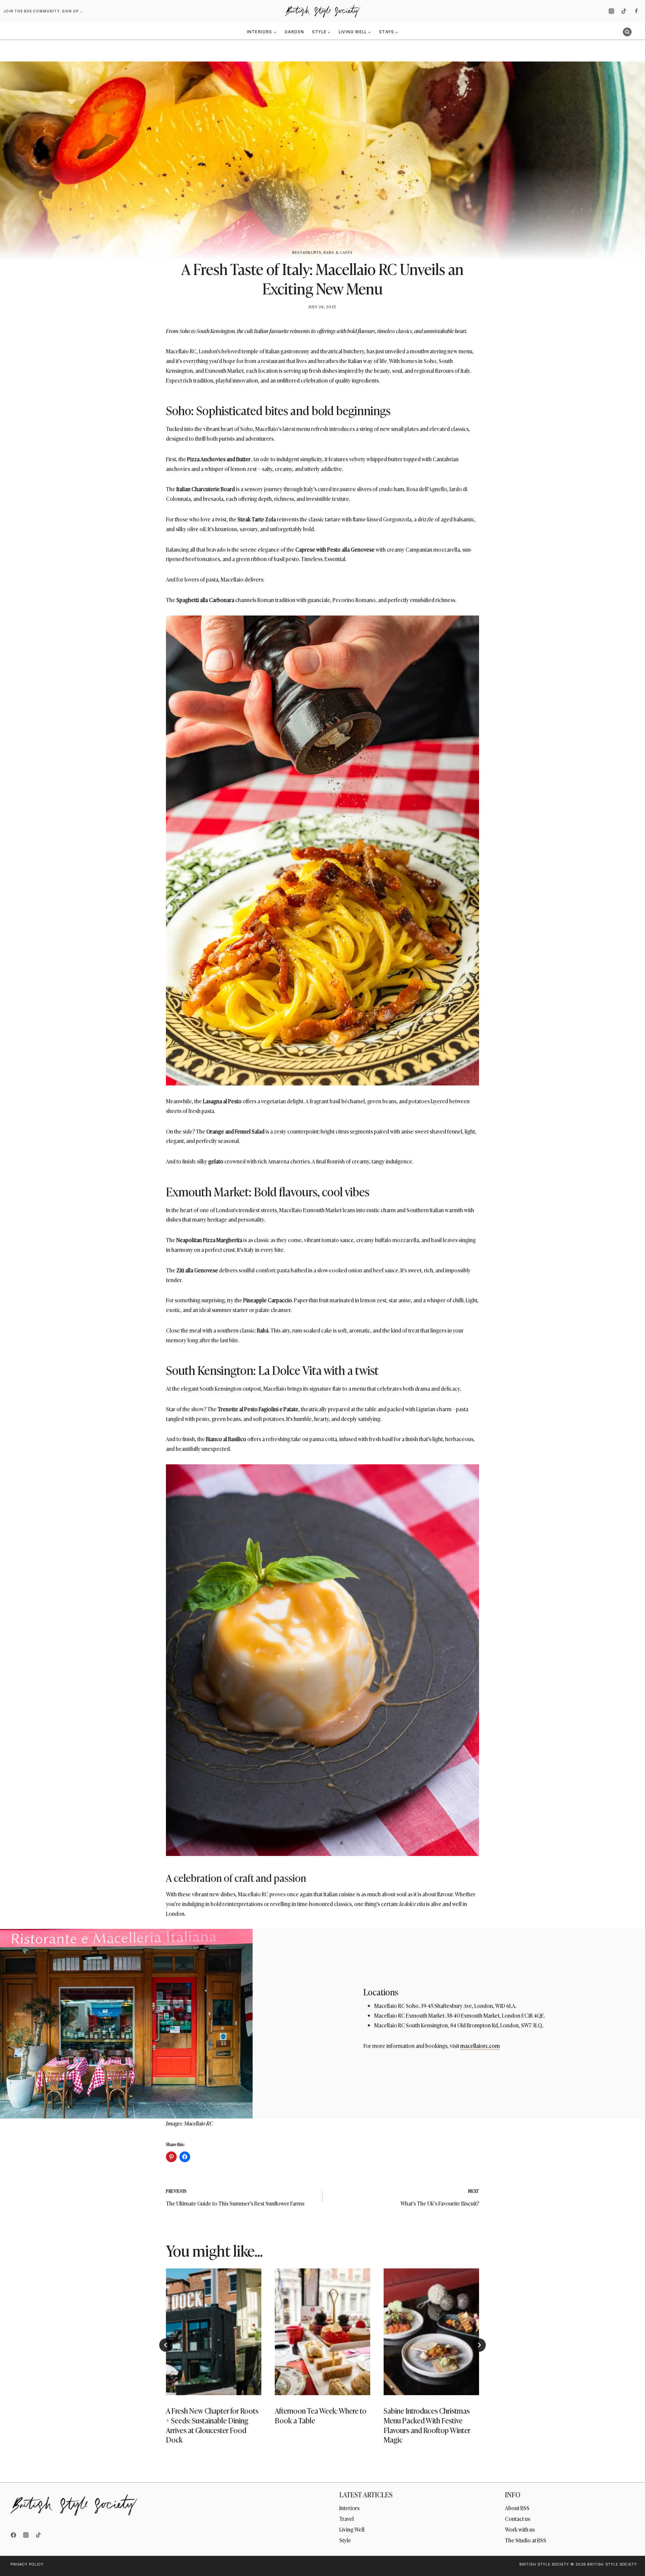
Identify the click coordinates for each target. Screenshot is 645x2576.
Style (345, 2540)
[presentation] (214, 2332)
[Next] (479, 2345)
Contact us (518, 2519)
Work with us (520, 2529)
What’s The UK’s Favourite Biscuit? (440, 2198)
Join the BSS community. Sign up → (44, 11)
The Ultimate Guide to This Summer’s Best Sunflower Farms (235, 2198)
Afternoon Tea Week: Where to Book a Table (321, 2415)
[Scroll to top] (629, 2556)
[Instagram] (611, 11)
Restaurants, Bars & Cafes (323, 252)
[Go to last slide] (166, 2345)
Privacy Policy (27, 2564)
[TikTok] (624, 11)
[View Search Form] (627, 32)
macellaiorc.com (480, 2046)
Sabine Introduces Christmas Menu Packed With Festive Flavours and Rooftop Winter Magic (427, 2425)
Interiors (349, 2508)
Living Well (352, 2529)
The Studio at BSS (526, 2540)
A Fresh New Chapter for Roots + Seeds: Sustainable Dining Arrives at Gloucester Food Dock (212, 2425)
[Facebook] (636, 11)
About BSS (517, 2508)
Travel (347, 2519)
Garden (294, 32)
